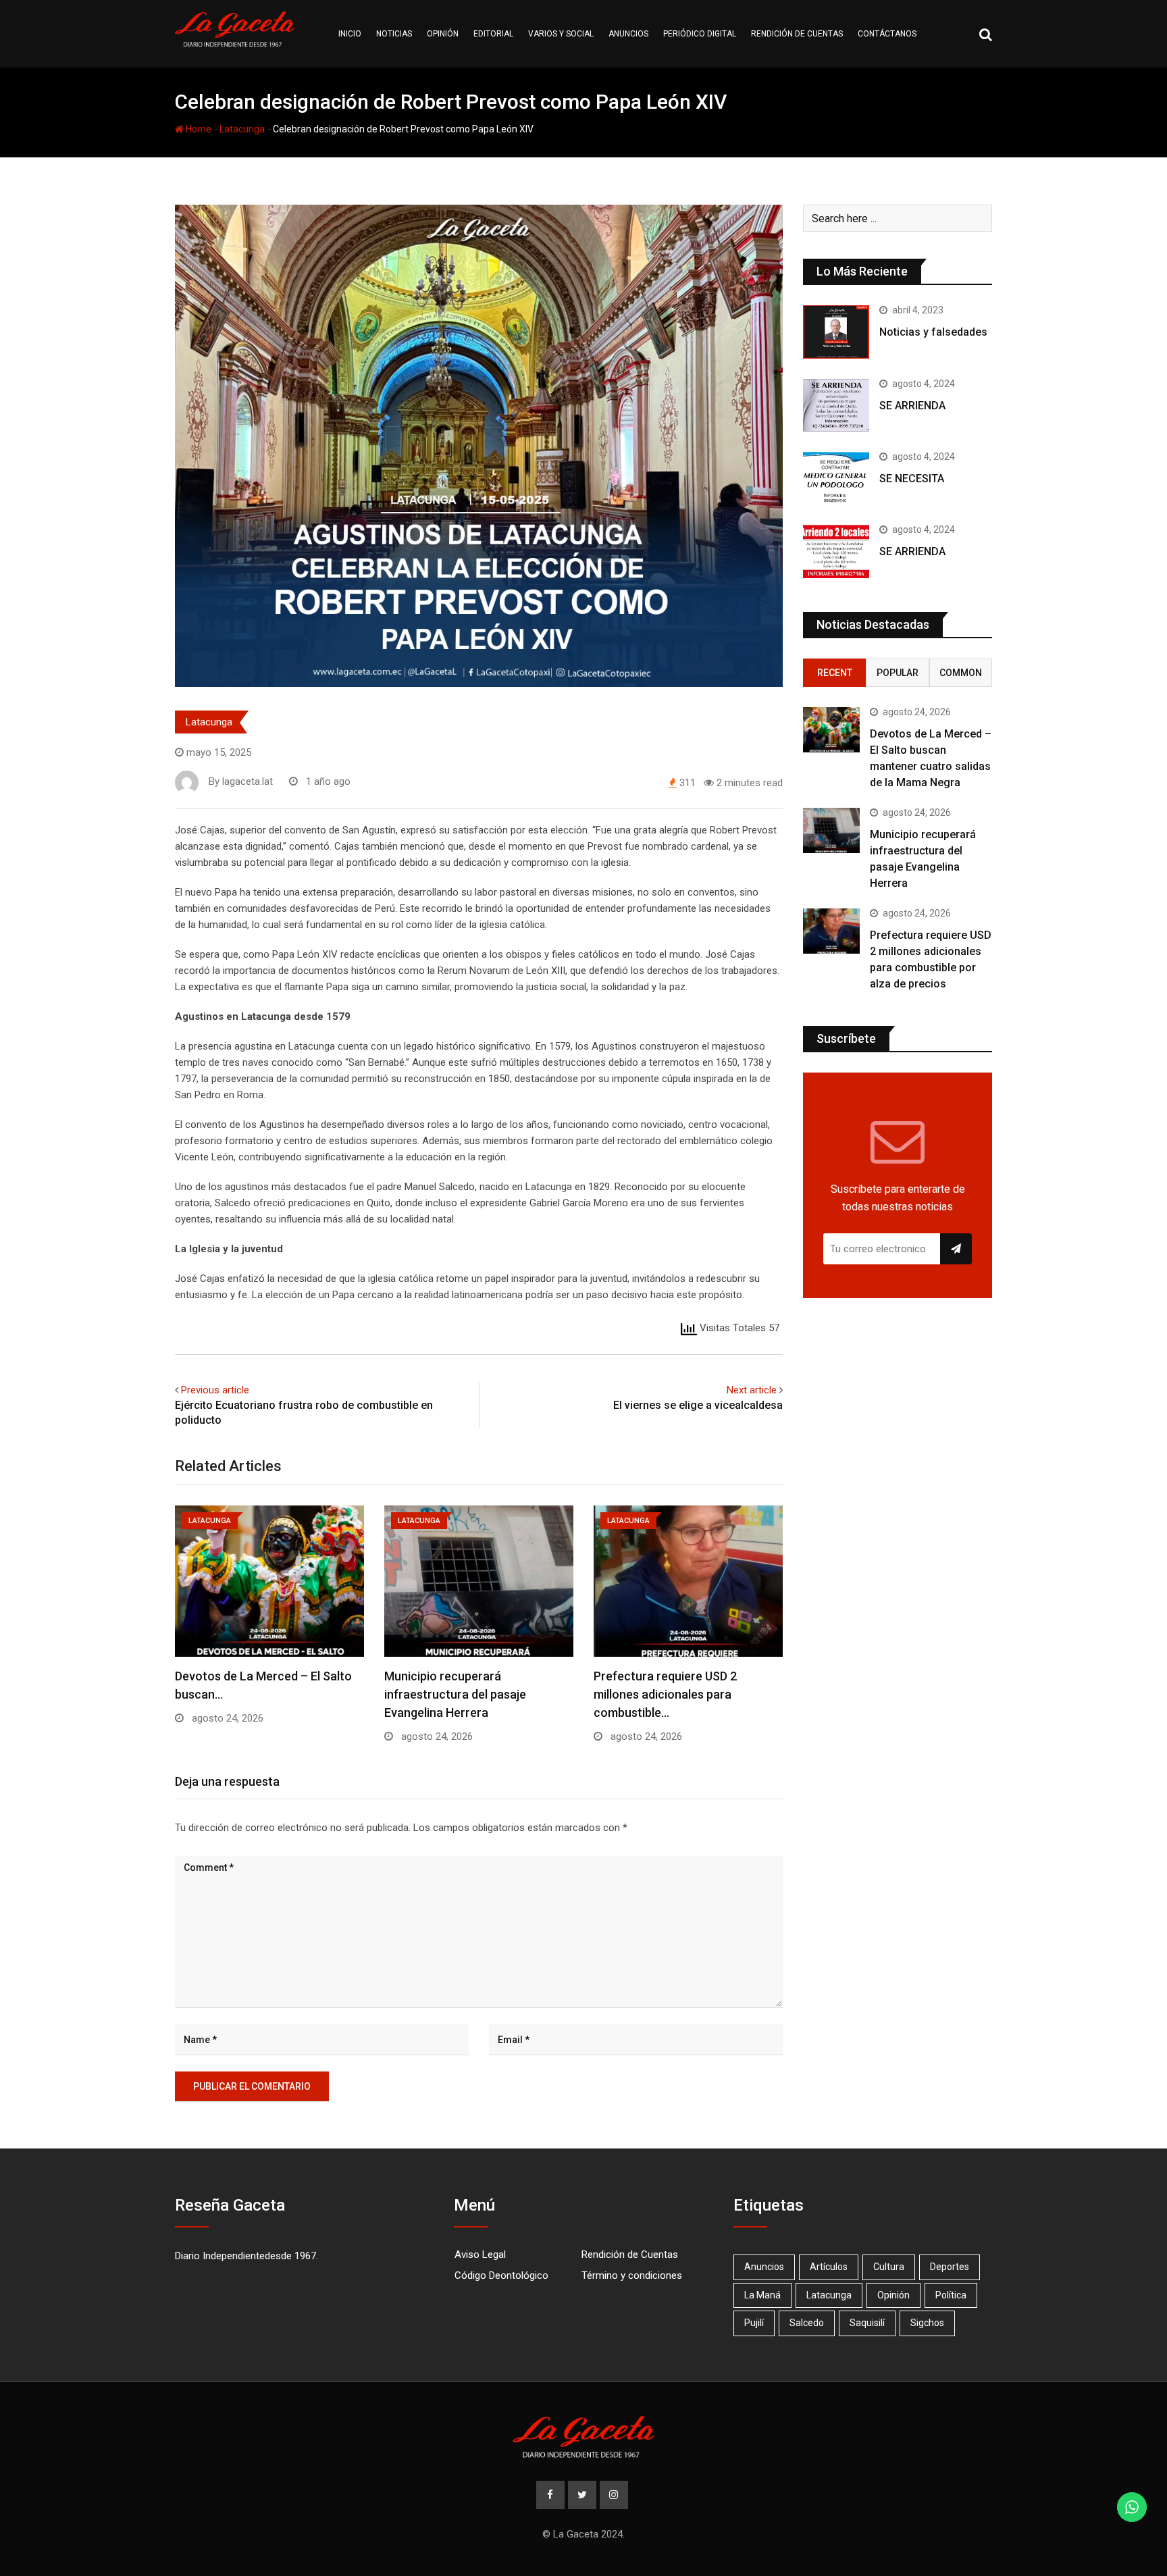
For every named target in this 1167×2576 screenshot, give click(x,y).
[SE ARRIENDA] (836, 405)
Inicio (350, 34)
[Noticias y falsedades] (836, 332)
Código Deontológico (501, 2275)
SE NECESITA (912, 479)
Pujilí (754, 2323)
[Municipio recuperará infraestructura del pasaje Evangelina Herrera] (831, 830)
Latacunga (242, 129)
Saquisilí (867, 2323)
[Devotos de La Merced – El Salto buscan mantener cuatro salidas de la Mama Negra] (831, 730)
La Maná (762, 2295)
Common (961, 673)
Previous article (215, 1390)
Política (951, 2295)
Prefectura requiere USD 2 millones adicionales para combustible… (665, 1694)
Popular (898, 673)
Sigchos (927, 2323)
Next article (752, 1390)
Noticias (394, 34)
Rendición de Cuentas (630, 2255)
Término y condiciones (632, 2275)
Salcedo (807, 2323)
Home (198, 129)
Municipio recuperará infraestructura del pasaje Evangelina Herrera (455, 1694)
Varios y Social (561, 34)
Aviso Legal (480, 2255)
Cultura (889, 2267)
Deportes (950, 2267)
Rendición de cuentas (797, 34)
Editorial (493, 34)
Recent (835, 673)
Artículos (829, 2267)
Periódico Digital (700, 34)
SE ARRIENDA (912, 406)
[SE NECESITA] (836, 478)
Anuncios (628, 34)
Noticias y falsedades (933, 332)
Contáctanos (887, 34)
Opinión (443, 34)
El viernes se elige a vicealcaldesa (698, 1405)
